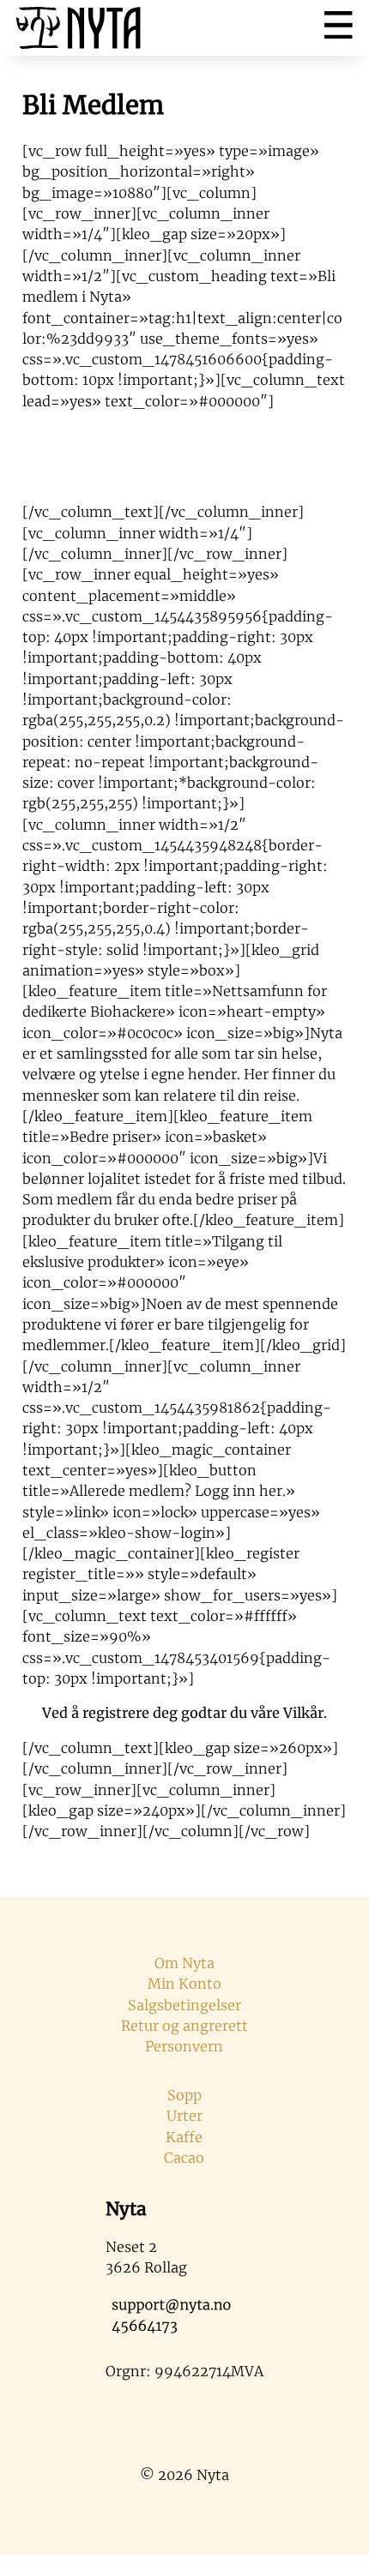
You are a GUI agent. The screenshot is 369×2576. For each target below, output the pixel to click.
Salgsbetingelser (184, 2005)
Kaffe (184, 2137)
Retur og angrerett (184, 2026)
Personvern (184, 2046)
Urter (184, 2116)
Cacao (184, 2158)
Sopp (184, 2095)
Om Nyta (184, 1963)
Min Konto (184, 1984)
